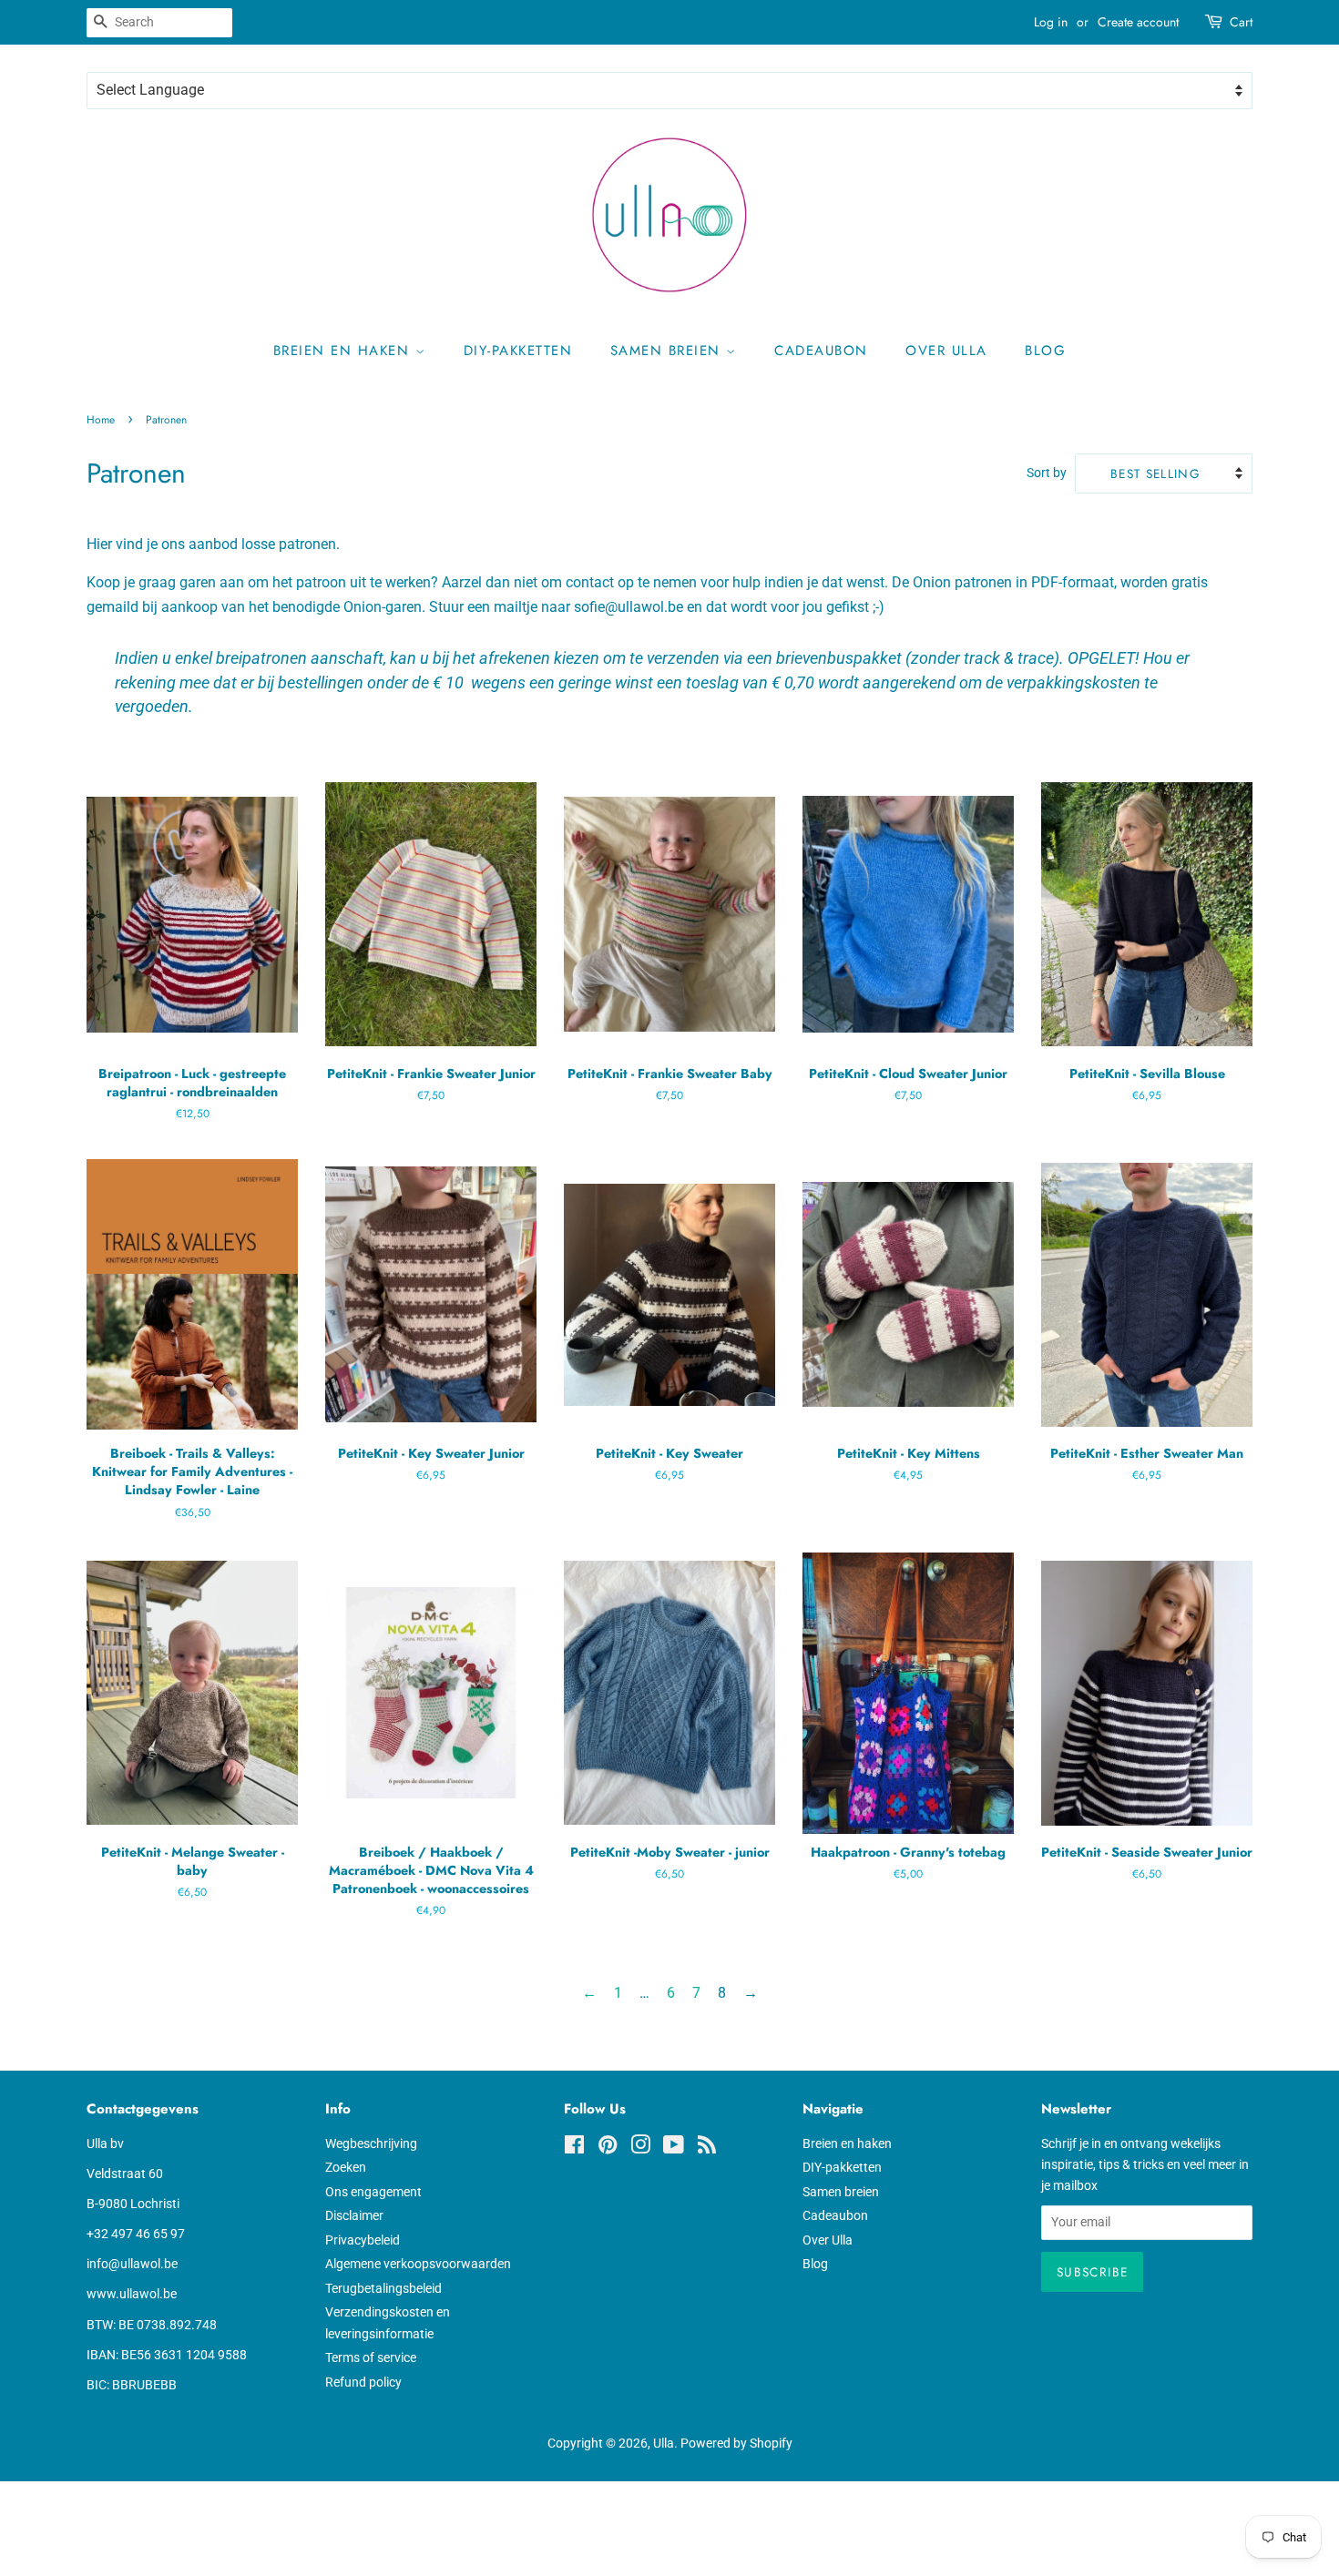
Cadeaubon (821, 351)
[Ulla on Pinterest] (608, 2148)
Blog (1045, 351)
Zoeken (346, 2167)
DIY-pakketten (518, 351)
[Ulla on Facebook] (574, 2148)
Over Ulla (946, 351)
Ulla (664, 2443)
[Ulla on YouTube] (674, 2148)
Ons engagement (373, 2192)
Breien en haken (344, 351)
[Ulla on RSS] (707, 2148)
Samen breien (669, 351)
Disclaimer (354, 2215)
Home (101, 420)
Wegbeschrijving (371, 2143)
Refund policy (363, 2382)
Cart (1241, 22)
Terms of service (371, 2357)
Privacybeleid (363, 2240)
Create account (1138, 22)
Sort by (1047, 473)
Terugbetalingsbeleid (383, 2288)
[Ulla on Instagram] (640, 2148)
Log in (1051, 22)
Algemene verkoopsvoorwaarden (418, 2264)
